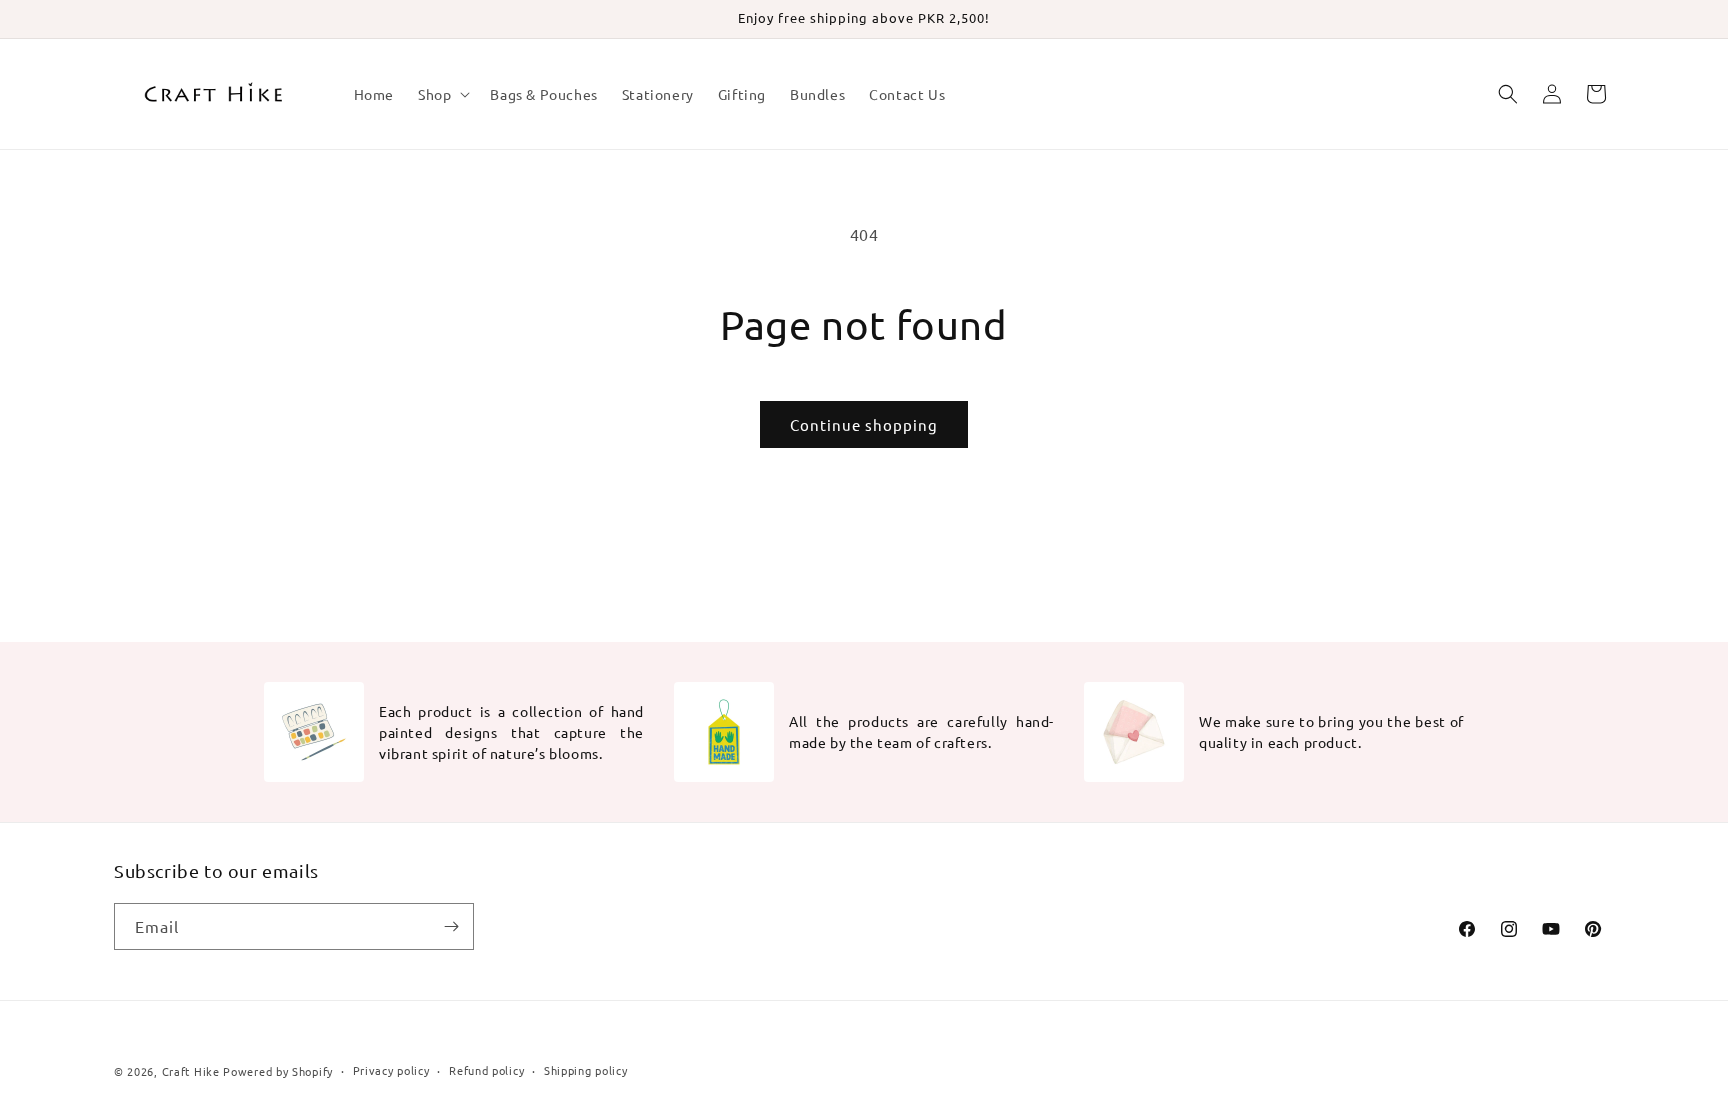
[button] (442, 94)
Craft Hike (191, 1071)
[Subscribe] (451, 926)
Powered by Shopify (278, 1071)
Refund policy (486, 1070)
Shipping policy (586, 1070)
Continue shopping (864, 424)
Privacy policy (391, 1070)
